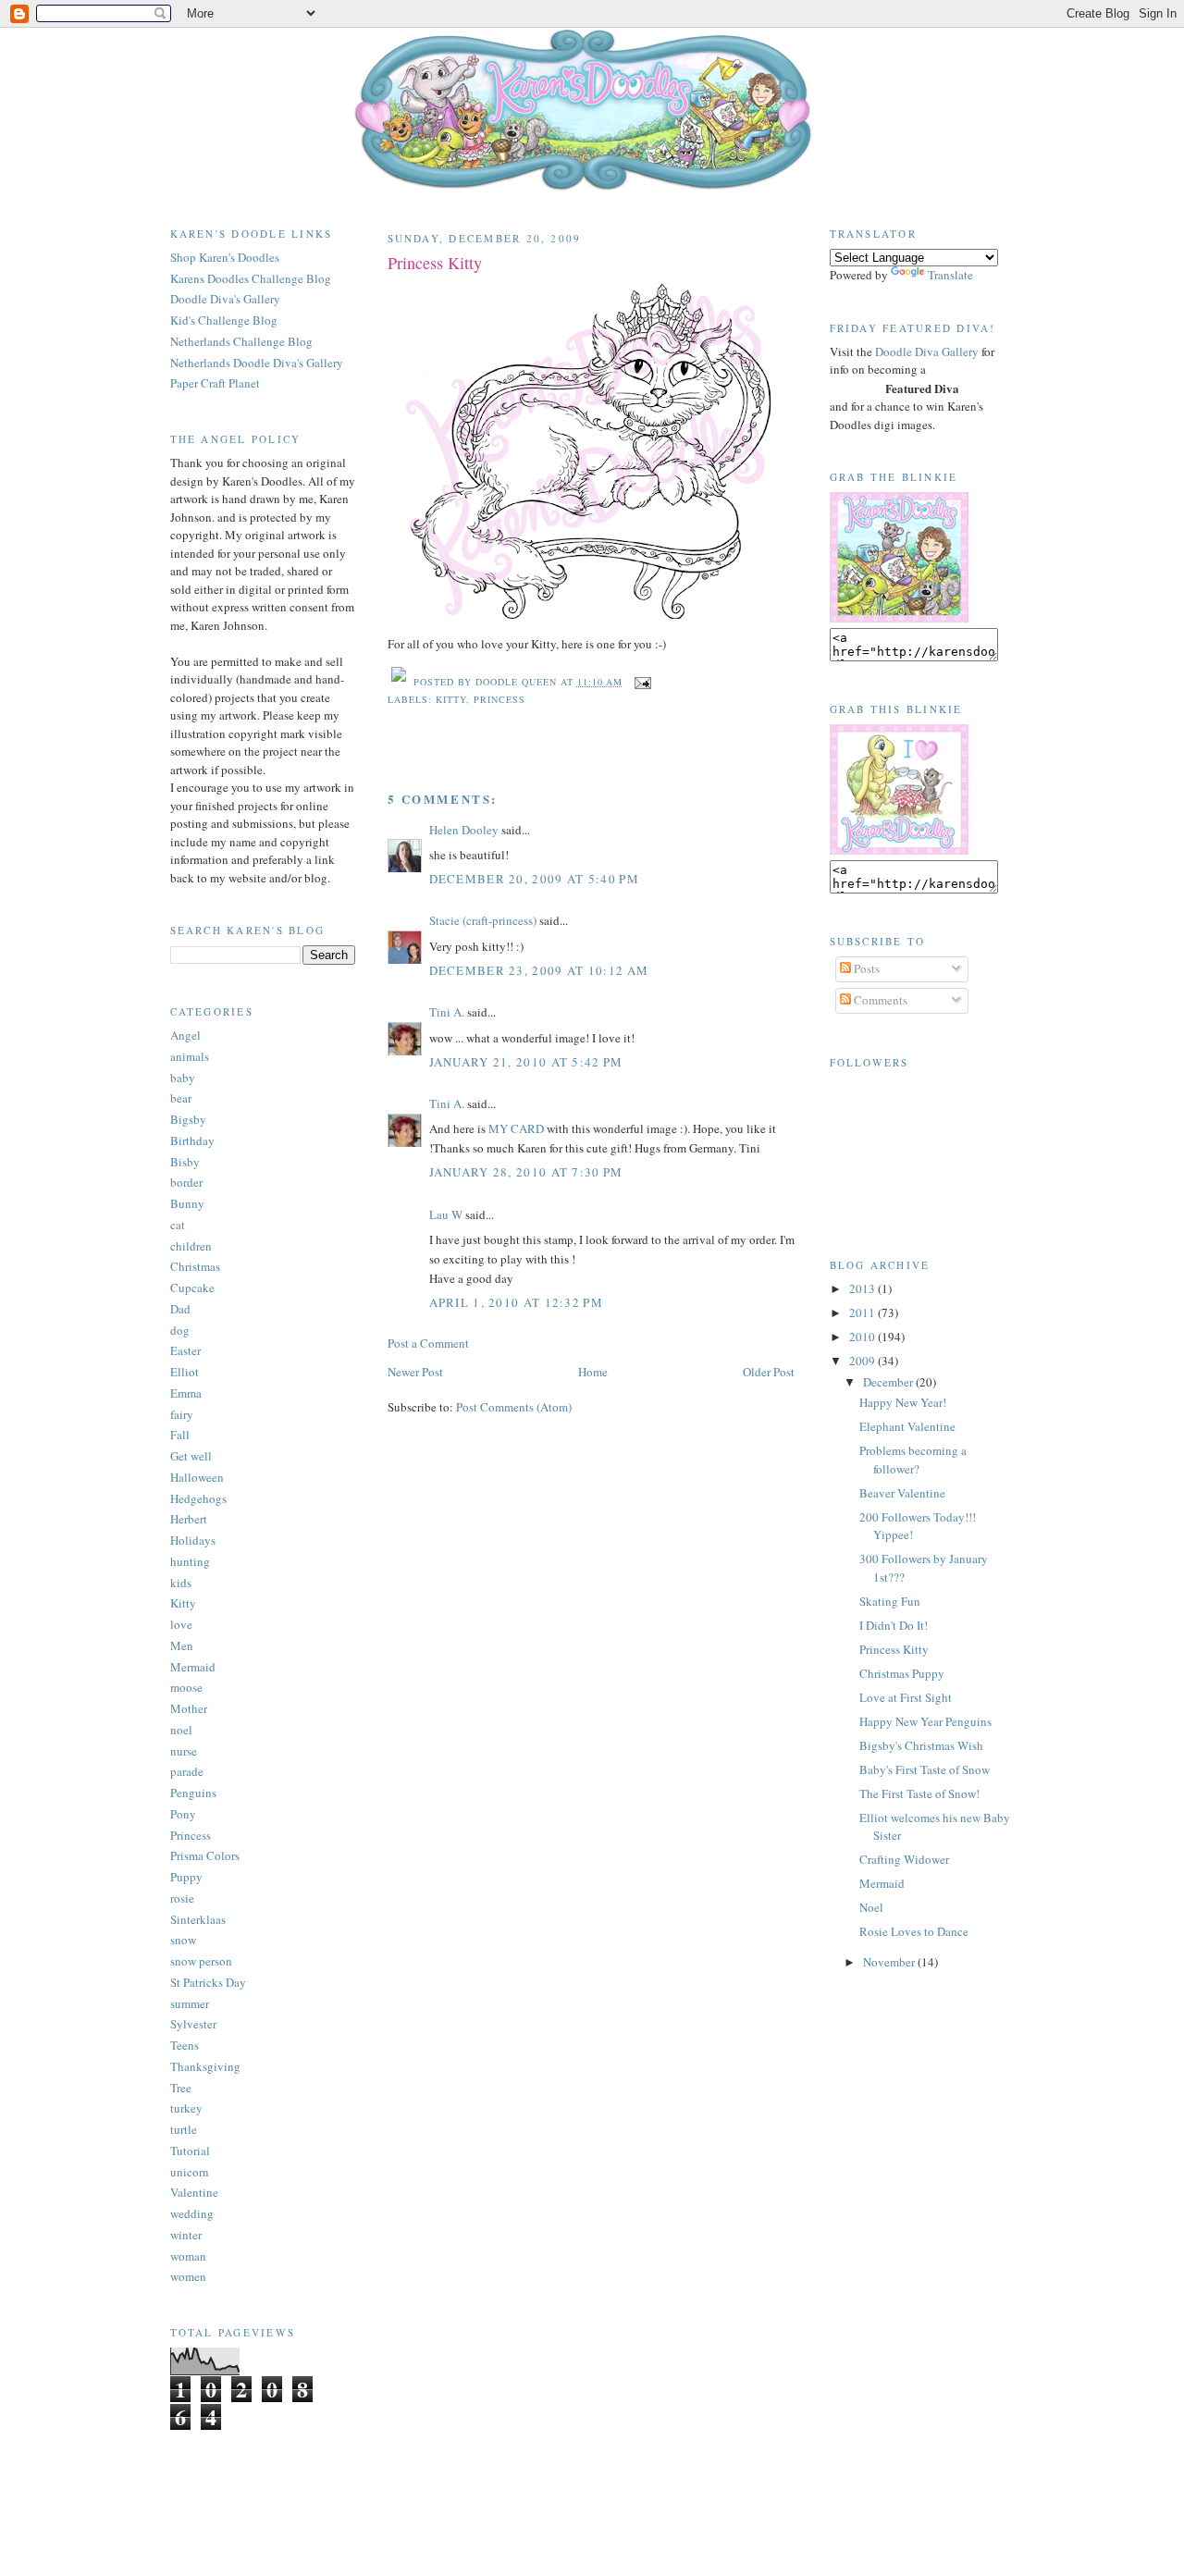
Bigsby (188, 1119)
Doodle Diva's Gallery (225, 299)
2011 (863, 1313)
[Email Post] (641, 682)
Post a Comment (428, 1343)
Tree (181, 2088)
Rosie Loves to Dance (914, 1931)
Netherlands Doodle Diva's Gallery (257, 363)
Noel (871, 1907)
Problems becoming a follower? (913, 1460)
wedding (192, 2213)
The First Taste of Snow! (919, 1793)
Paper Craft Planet (215, 383)
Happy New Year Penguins (925, 1721)
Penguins (193, 1793)
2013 (863, 1288)
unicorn (190, 2172)
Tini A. (447, 1012)
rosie (182, 1898)
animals (190, 1056)
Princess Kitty (435, 263)
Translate (950, 275)
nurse (184, 1751)
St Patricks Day (208, 1982)
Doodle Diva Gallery (927, 351)
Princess (191, 1835)
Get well (191, 1456)
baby (183, 1078)
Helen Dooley (464, 830)
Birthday (192, 1140)
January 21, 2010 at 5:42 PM (526, 1062)
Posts (865, 968)
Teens (185, 2045)
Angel (185, 1035)
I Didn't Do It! (894, 1625)
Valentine (194, 2192)
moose (186, 1687)
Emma (186, 1393)
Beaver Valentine (902, 1493)
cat (178, 1225)
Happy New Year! (903, 1402)
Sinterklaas (198, 1919)
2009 (863, 1361)
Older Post (769, 1372)
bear (181, 1098)
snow (183, 1940)
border (186, 1182)
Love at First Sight (906, 1697)
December (889, 1382)
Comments (879, 1000)
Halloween (197, 1477)
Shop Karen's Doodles (225, 257)
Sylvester (193, 2024)
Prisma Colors (205, 1855)
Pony (183, 1814)
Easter (185, 1350)
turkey (186, 2108)
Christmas (195, 1266)
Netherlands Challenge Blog (241, 341)
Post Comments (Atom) (514, 1407)
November (890, 1962)
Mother (189, 1708)
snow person (201, 1961)
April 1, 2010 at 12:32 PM (517, 1302)
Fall (180, 1435)
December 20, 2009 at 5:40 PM (534, 879)
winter (186, 2235)
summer (190, 2003)
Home (593, 1372)
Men (182, 1645)
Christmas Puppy (902, 1673)
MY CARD (518, 1128)
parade (187, 1771)
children (191, 1246)
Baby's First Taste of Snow (925, 1769)
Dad (180, 1309)
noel (181, 1730)
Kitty (183, 1603)
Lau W (446, 1214)
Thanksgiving (205, 2066)
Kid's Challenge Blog (224, 320)
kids (181, 1583)
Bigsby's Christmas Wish (921, 1745)
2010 (863, 1337)
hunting (190, 1561)
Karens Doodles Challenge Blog (251, 278)
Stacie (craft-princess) (483, 920)
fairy (182, 1414)
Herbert (189, 1519)
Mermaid (193, 1667)
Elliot (185, 1372)
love (181, 1624)
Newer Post (415, 1372)
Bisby (185, 1162)
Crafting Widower (904, 1859)
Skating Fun (890, 1601)
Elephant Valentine (907, 1426)
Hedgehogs (198, 1498)
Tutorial (190, 2151)
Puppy (186, 1877)
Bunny (187, 1203)
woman (188, 2256)
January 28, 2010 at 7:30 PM (526, 1172)
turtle (184, 2129)
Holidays (193, 1540)
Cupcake (192, 1288)
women (188, 2276)
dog (180, 1330)
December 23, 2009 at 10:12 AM (539, 970)
